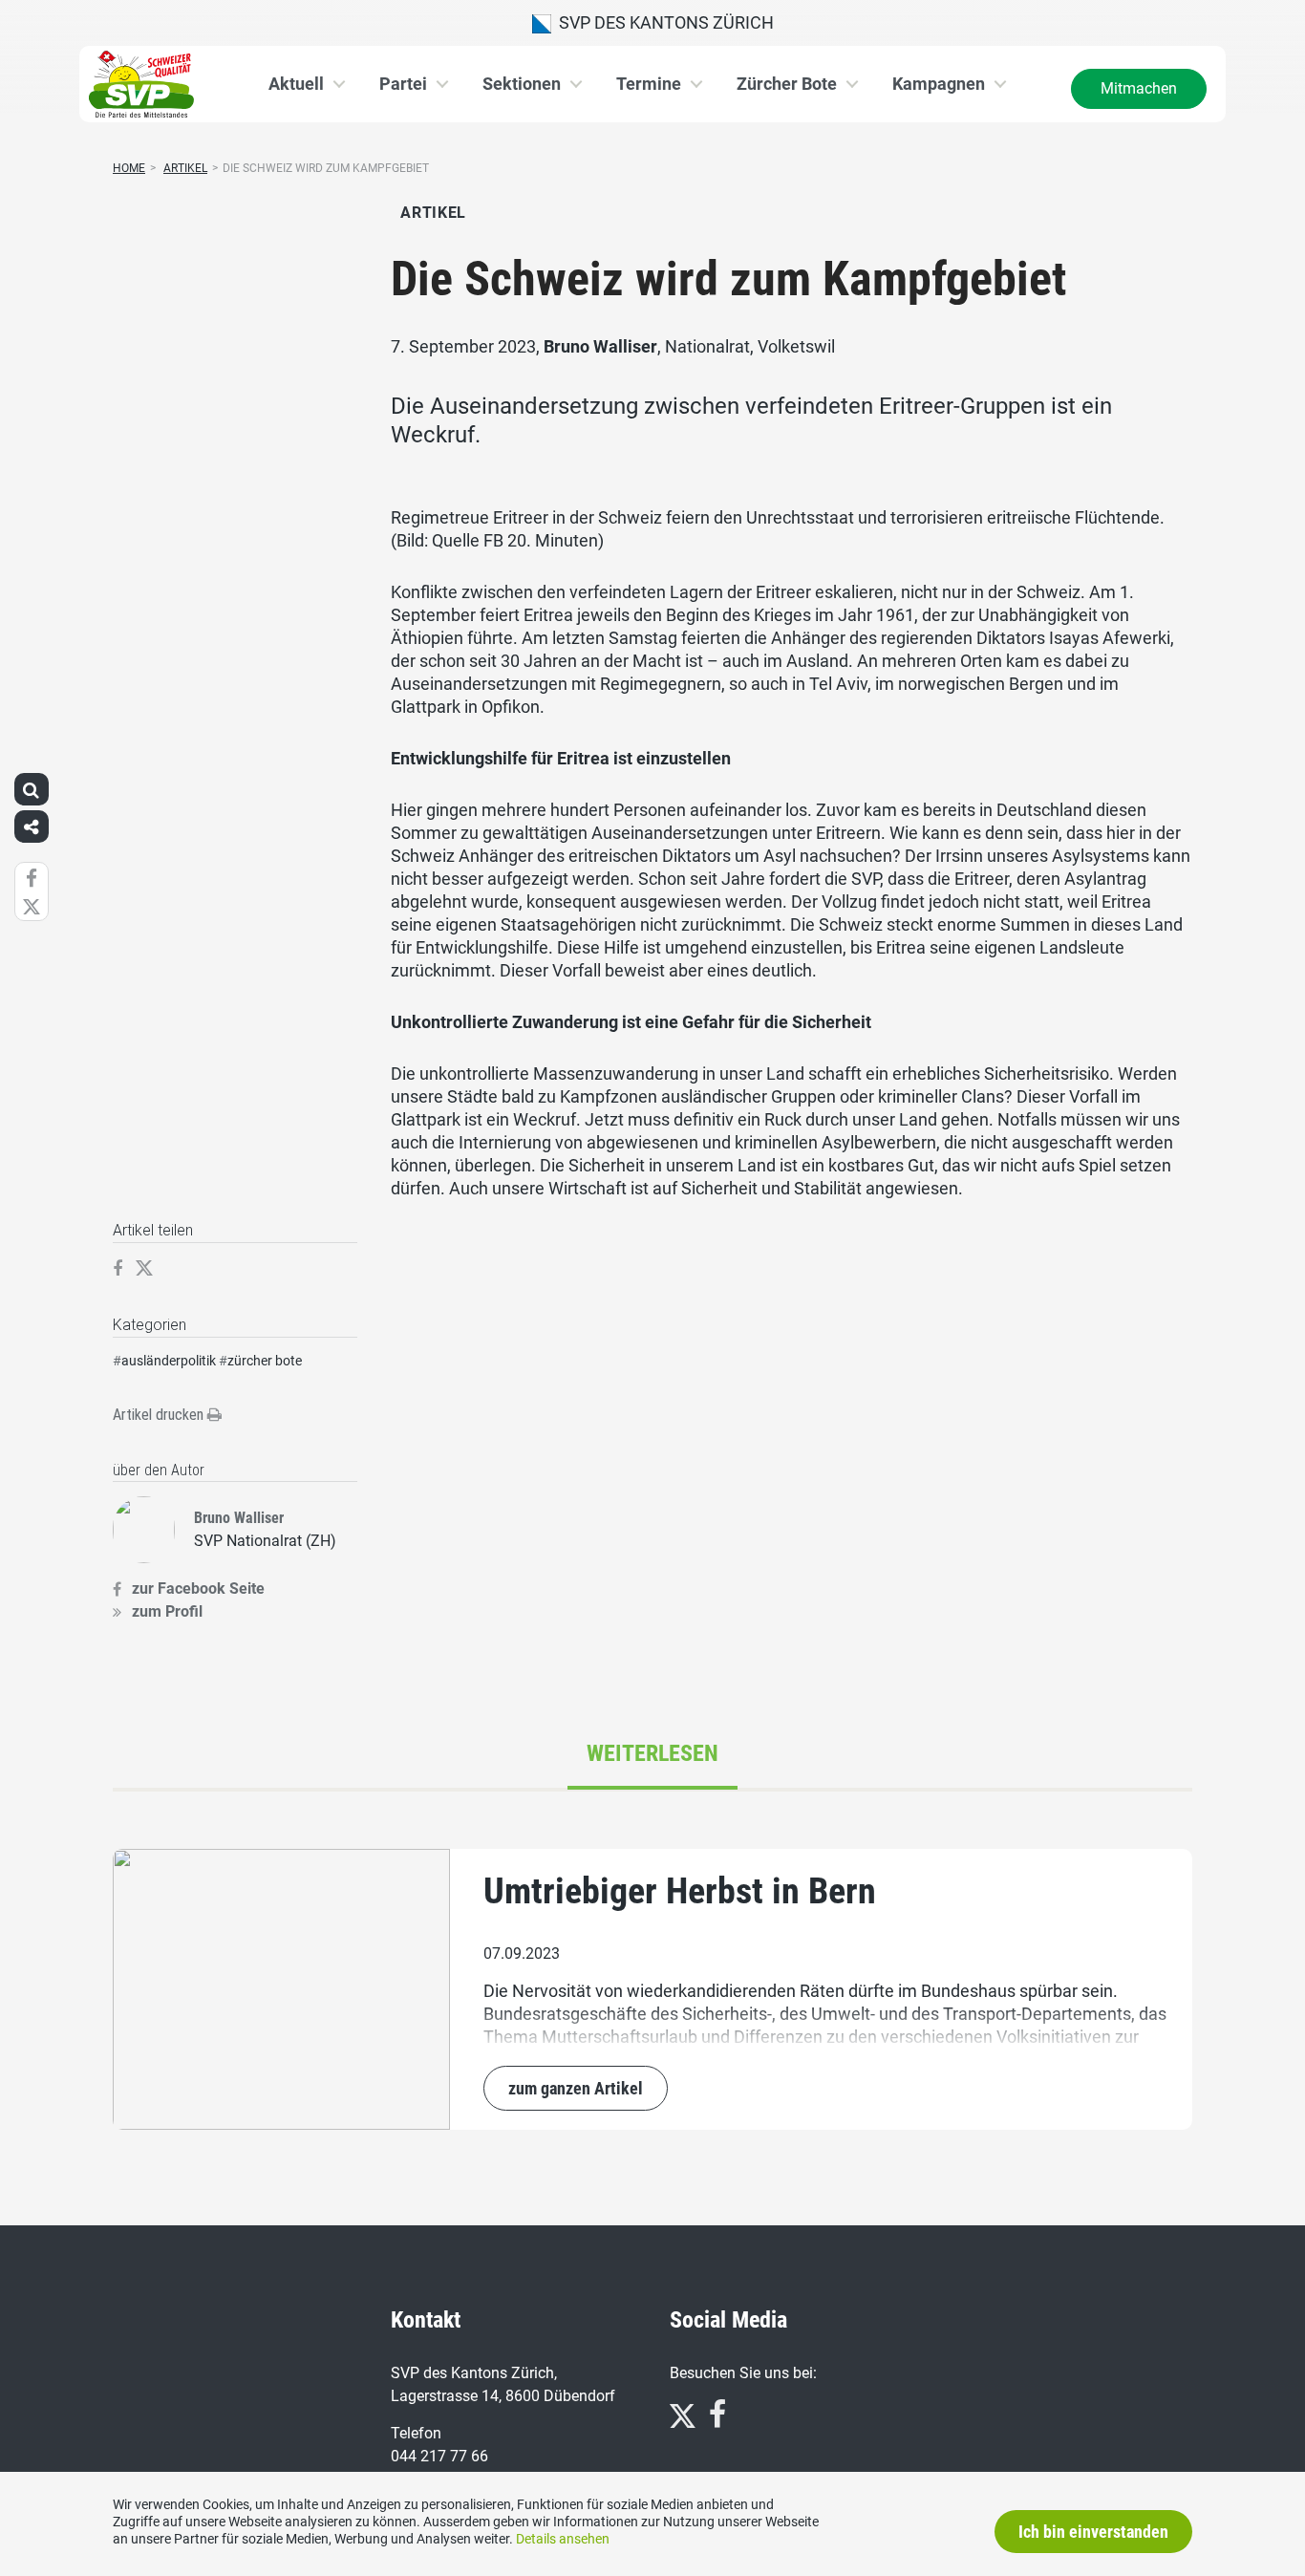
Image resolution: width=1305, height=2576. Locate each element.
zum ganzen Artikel (576, 2088)
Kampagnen (939, 84)
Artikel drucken (160, 1415)
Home (129, 168)
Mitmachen (1139, 88)
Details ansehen (563, 2539)
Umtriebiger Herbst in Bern (680, 1891)
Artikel (185, 168)
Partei (403, 84)
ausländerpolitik (169, 1361)
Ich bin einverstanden (1093, 2532)
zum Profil (167, 1611)
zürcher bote (265, 1361)
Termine (649, 84)
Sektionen (522, 84)
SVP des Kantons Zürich (663, 22)
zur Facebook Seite (198, 1589)
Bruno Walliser (600, 346)
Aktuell (296, 84)
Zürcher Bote (787, 84)
